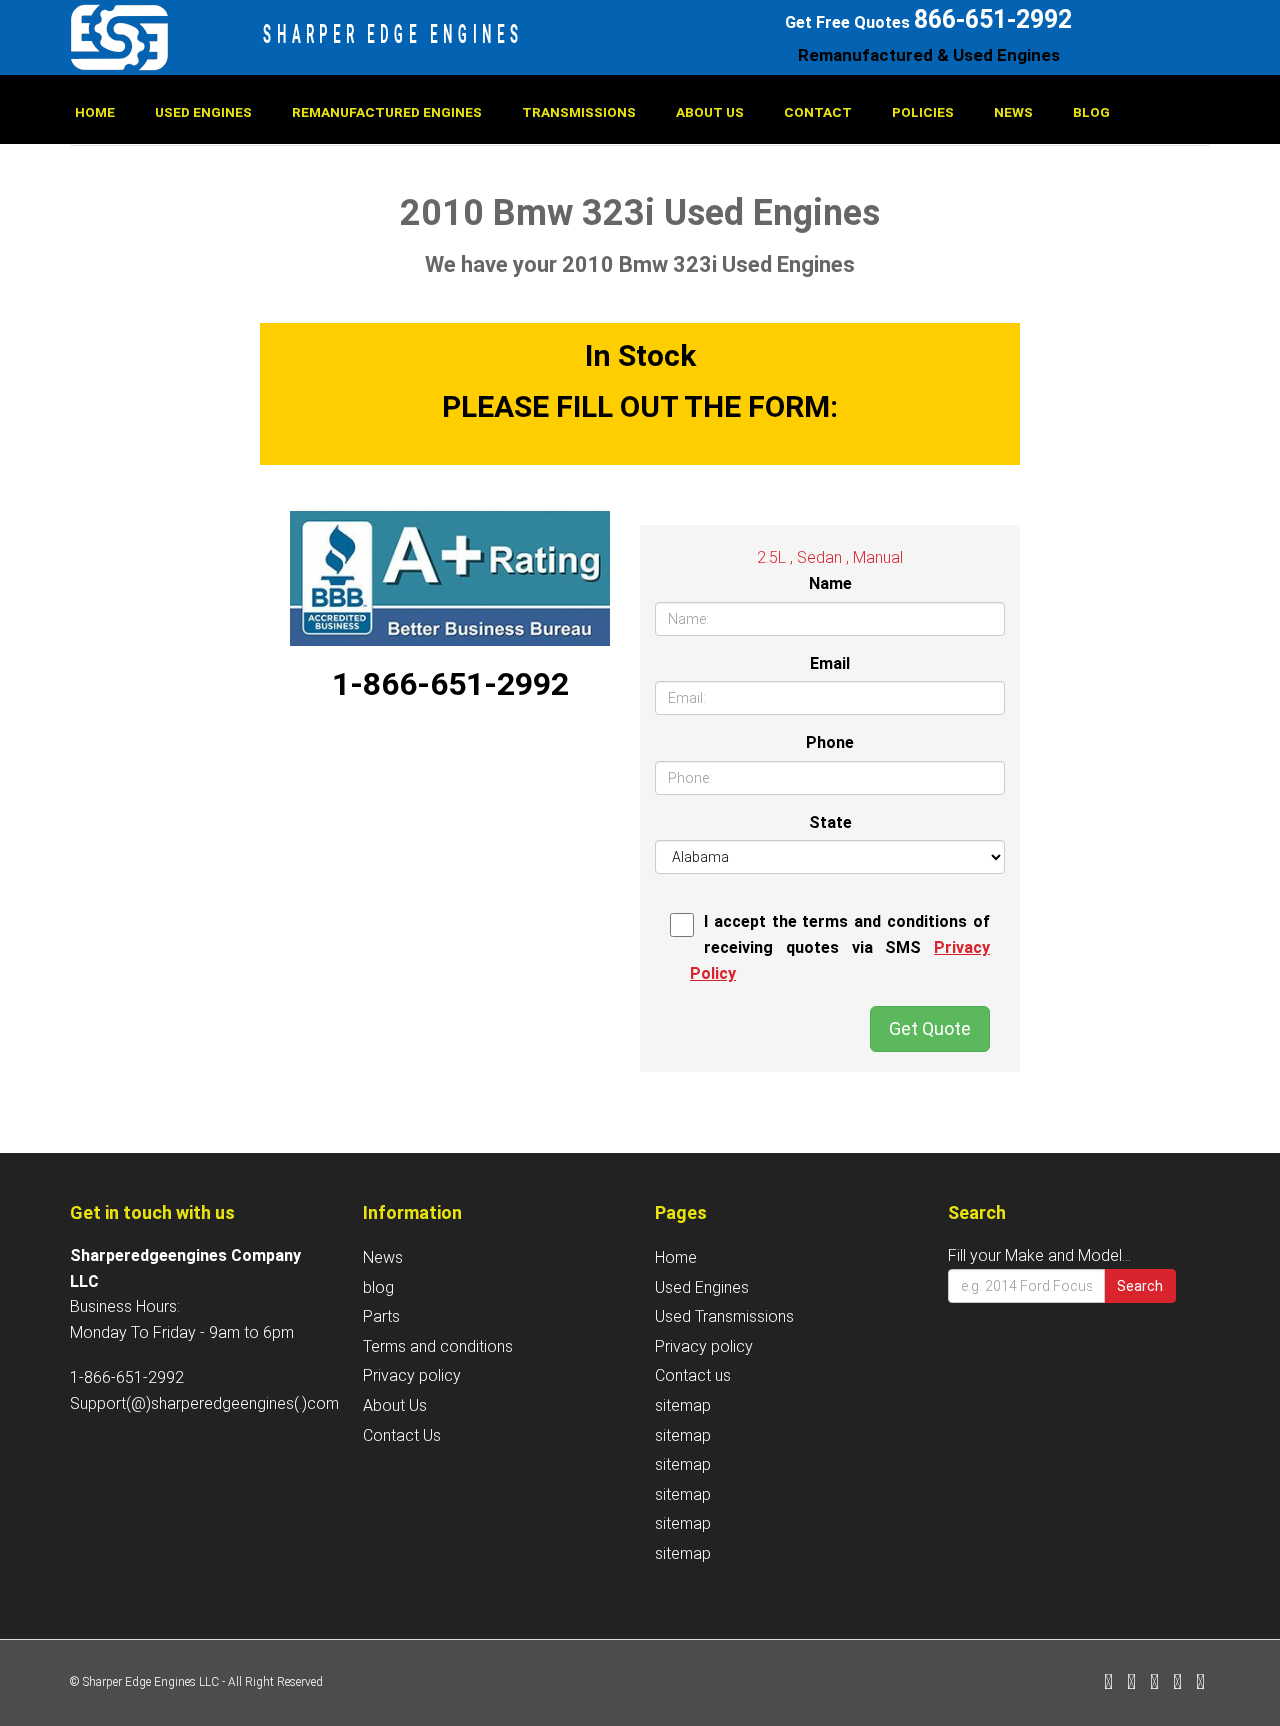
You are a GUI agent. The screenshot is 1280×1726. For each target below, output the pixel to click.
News (1013, 112)
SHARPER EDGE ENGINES (393, 34)
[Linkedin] (1154, 1683)
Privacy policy (412, 1375)
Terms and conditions (438, 1346)
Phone (830, 742)
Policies (923, 112)
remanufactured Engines (387, 112)
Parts (381, 1316)
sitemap (683, 1405)
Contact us (693, 1375)
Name (830, 583)
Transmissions (579, 112)
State (830, 822)
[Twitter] (1131, 1683)
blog (1091, 112)
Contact (818, 112)
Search (1140, 1286)
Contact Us (402, 1435)
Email (830, 663)
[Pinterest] (1177, 1683)
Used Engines (203, 112)
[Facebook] (1108, 1683)
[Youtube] (1200, 1683)
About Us (710, 112)
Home (95, 112)
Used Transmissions (724, 1316)
